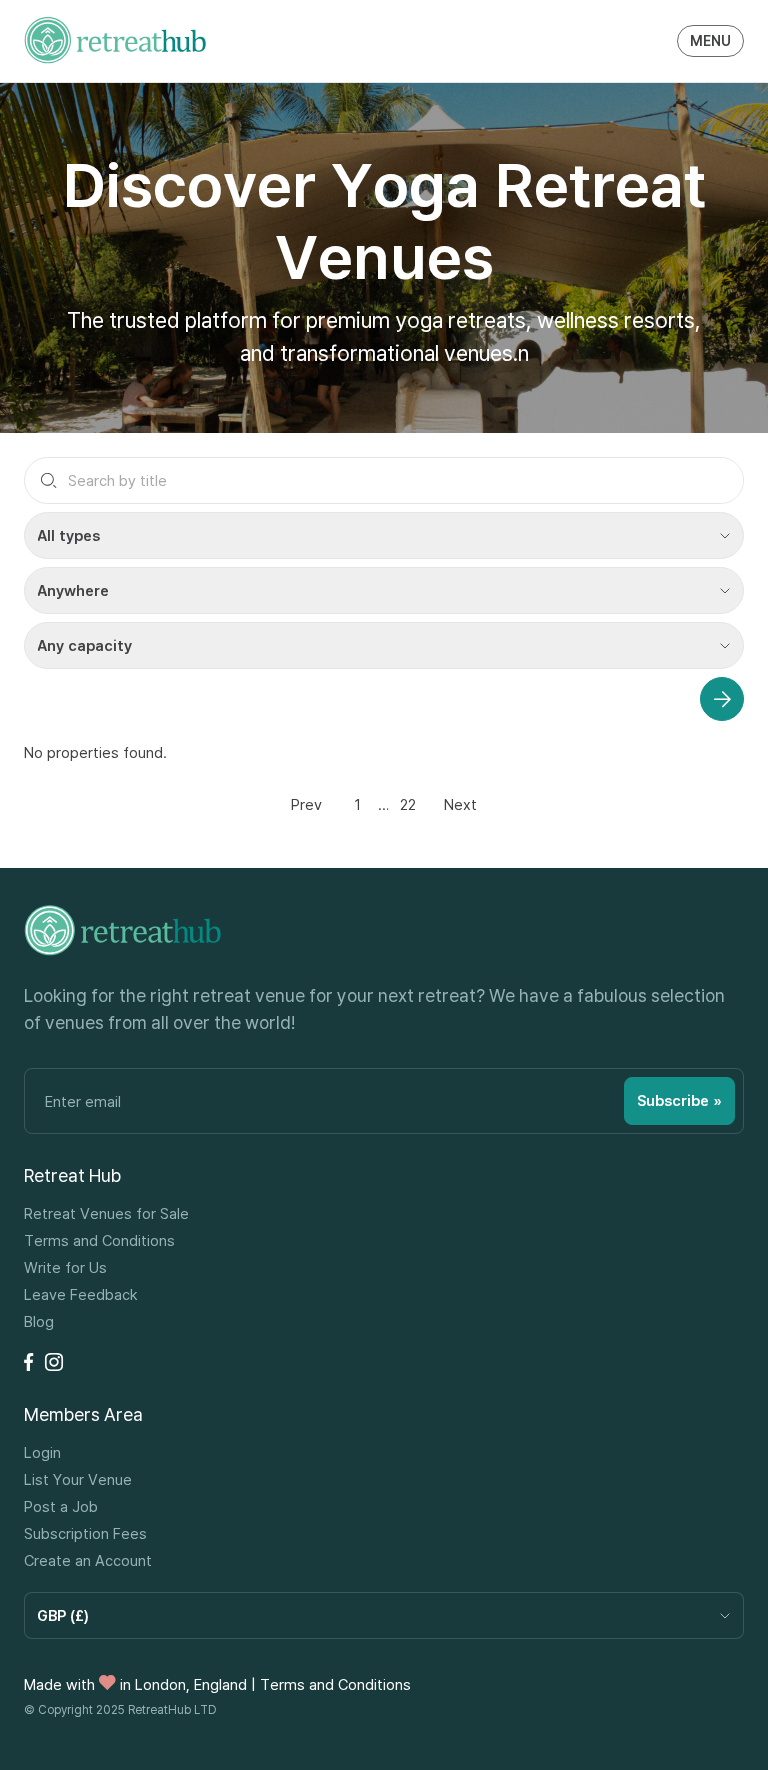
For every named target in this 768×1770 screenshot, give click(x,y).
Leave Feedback (81, 1294)
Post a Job (61, 1506)
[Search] (722, 699)
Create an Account (88, 1560)
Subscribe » (679, 1100)
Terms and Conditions (99, 1240)
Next (460, 804)
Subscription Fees (85, 1533)
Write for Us (65, 1267)
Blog (39, 1321)
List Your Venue (78, 1479)
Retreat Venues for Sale (106, 1213)
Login (42, 1452)
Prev (306, 804)
